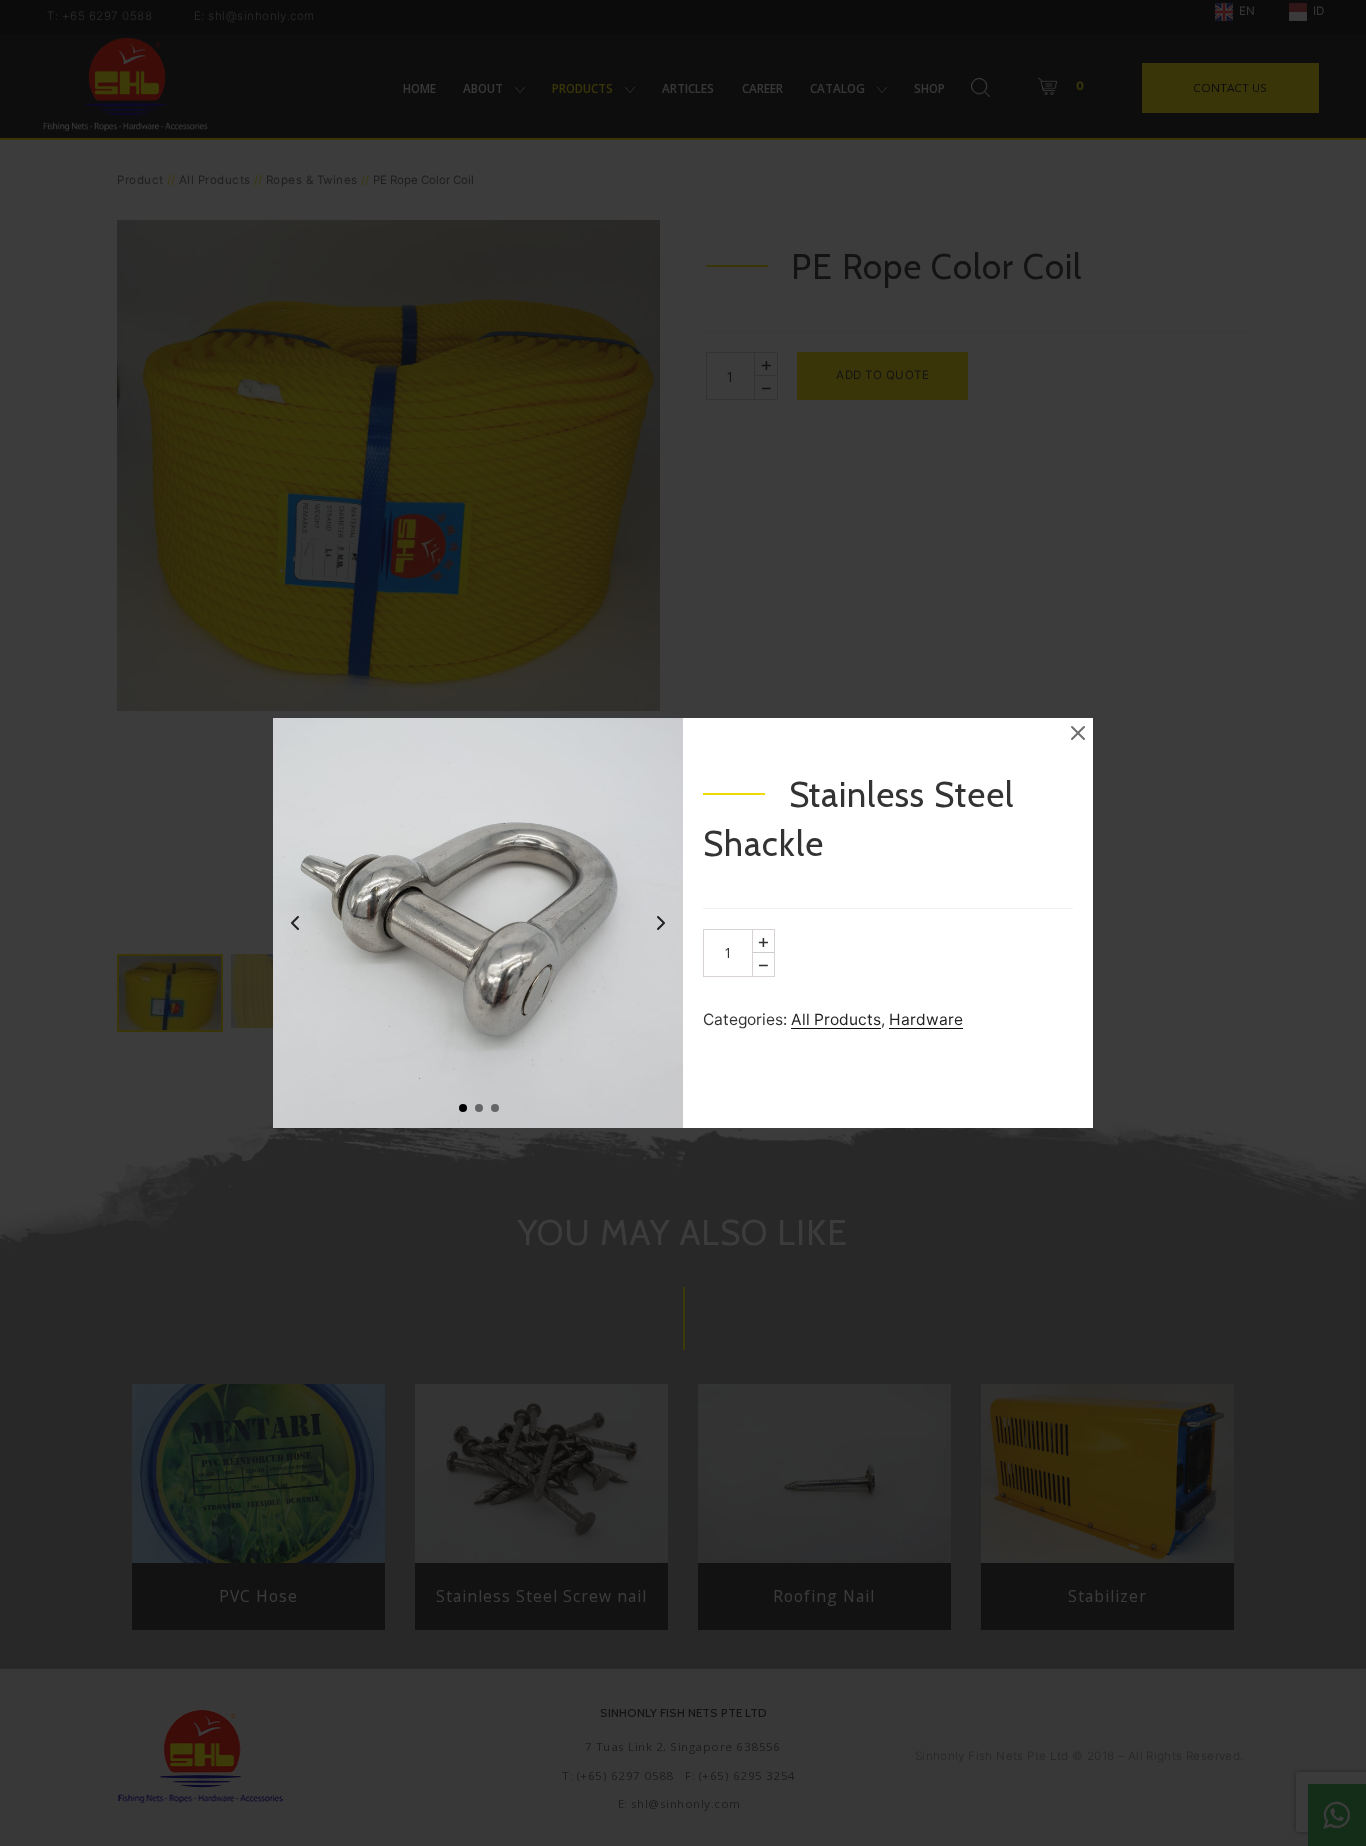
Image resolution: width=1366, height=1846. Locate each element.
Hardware (926, 1019)
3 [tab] (494, 1107)
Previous (295, 923)
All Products (836, 1019)
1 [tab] (462, 1107)
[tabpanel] (478, 923)
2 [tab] (478, 1107)
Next (661, 923)
